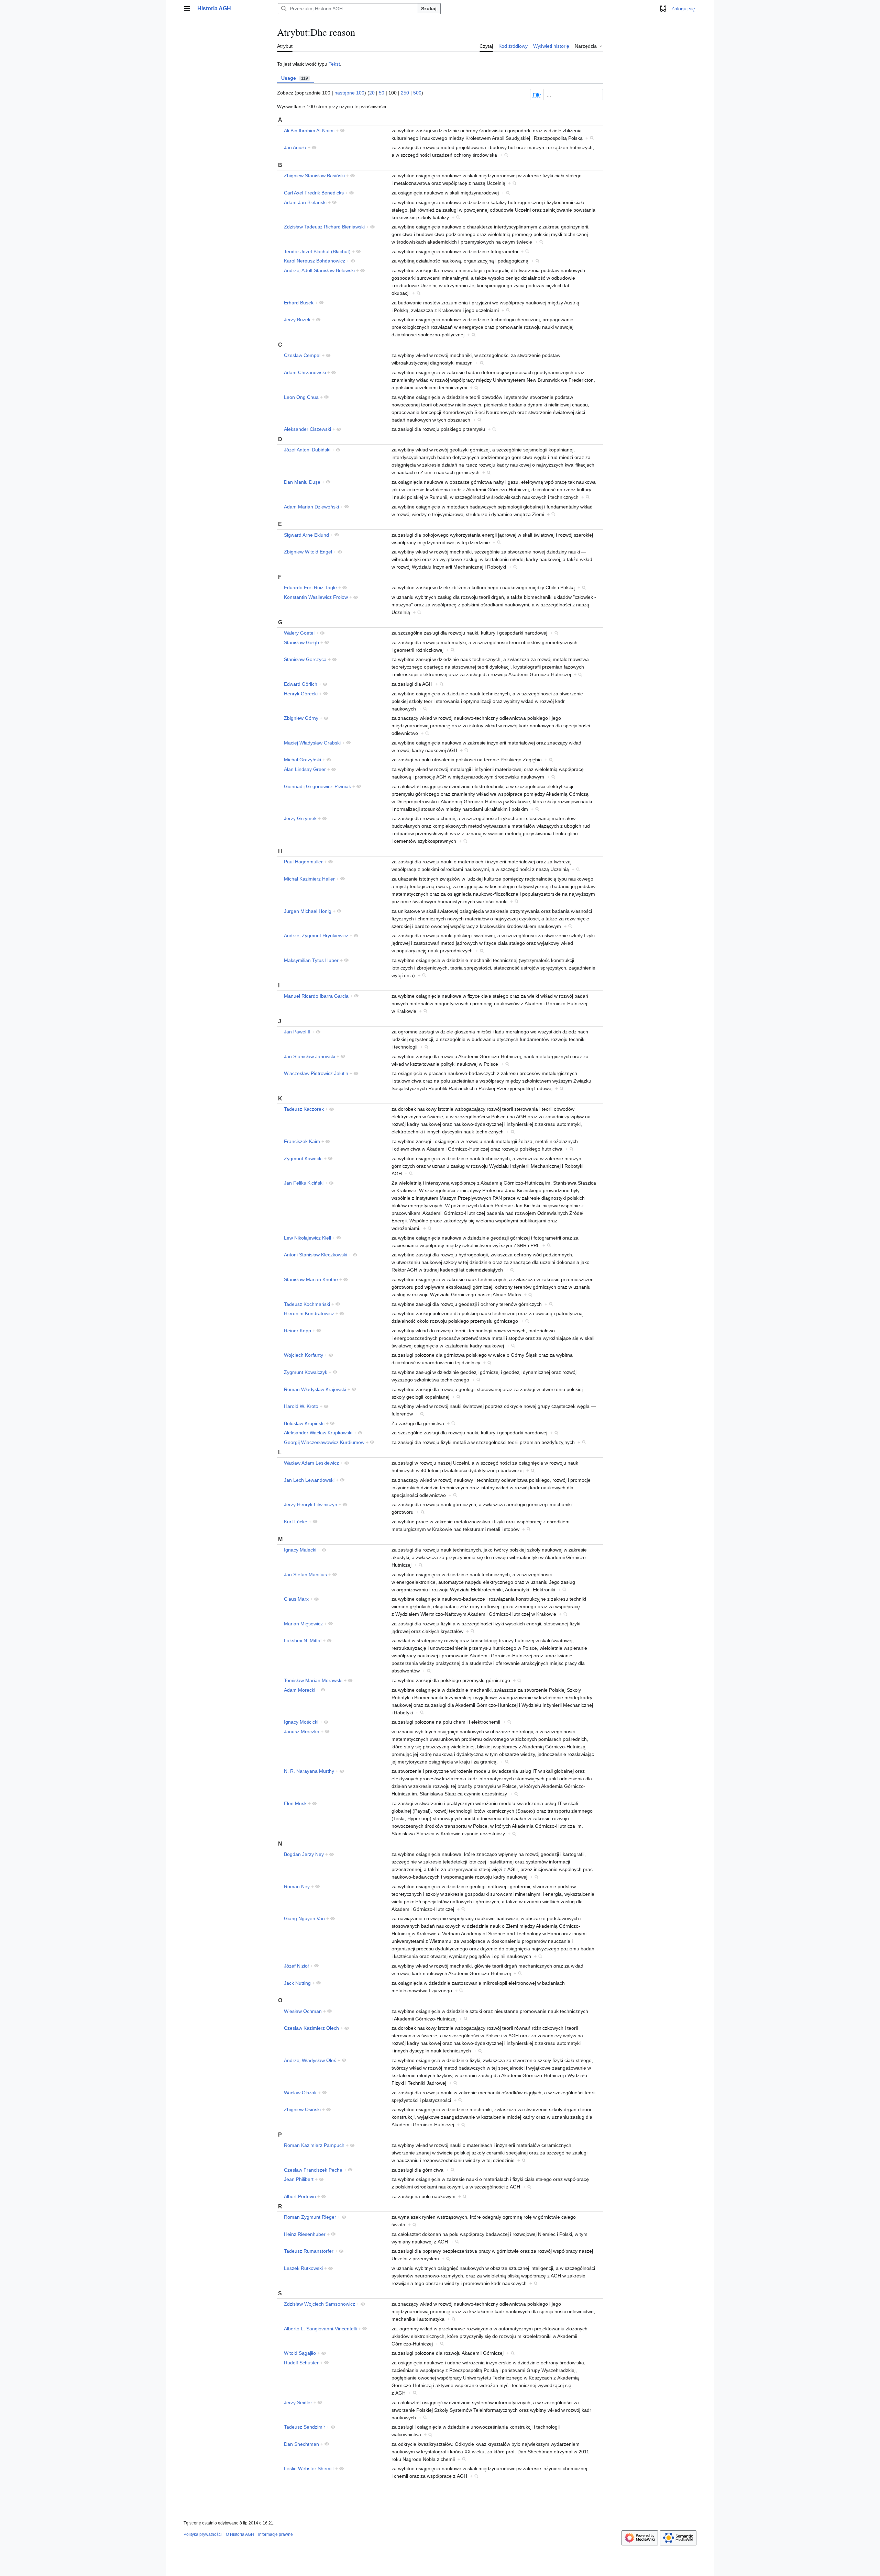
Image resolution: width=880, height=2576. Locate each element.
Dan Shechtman (301, 2444)
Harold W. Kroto (301, 1406)
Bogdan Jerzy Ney (304, 1854)
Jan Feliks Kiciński (304, 1183)
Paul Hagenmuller (303, 862)
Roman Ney (297, 1886)
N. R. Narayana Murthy (309, 1771)
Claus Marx (296, 1599)
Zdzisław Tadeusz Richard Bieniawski (324, 227)
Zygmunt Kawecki (303, 1158)
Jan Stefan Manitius (305, 1575)
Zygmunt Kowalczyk (306, 1372)
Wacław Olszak (300, 2093)
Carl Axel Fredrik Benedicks (314, 193)
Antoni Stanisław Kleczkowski (316, 1255)
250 (405, 93)
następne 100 (349, 93)
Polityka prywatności (203, 2534)
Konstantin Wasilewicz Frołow (316, 597)
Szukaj (429, 9)
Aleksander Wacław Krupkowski (318, 1433)
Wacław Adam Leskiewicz (311, 1463)
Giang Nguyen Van (304, 1918)
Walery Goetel (299, 633)
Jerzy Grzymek (300, 818)
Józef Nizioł (296, 1966)
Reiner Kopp (298, 1331)
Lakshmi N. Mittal (303, 1640)
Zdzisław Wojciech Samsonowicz (320, 2304)
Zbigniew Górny (301, 718)
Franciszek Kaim (302, 1141)
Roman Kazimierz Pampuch (314, 2145)
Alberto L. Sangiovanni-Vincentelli (320, 2329)
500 (417, 93)
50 (382, 93)
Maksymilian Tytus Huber (311, 960)
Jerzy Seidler (298, 2403)
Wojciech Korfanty (304, 1355)
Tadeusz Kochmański (307, 1304)
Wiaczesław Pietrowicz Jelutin (316, 1073)
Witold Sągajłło (300, 2353)
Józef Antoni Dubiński (307, 450)
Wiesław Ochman (303, 2011)
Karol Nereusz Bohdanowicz (315, 261)
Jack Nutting (297, 1983)
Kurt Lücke (296, 1522)
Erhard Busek (299, 303)
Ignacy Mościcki (301, 1722)
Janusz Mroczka (302, 1732)
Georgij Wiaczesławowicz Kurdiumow (324, 1442)
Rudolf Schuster (301, 2363)
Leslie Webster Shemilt (309, 2468)
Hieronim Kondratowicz (309, 1313)
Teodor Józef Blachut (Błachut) (317, 251)
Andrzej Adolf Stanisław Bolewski (319, 270)
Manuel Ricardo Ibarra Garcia (316, 996)
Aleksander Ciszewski (307, 429)
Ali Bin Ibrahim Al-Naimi (309, 131)
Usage (295, 78)
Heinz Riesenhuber (305, 2234)
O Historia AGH (240, 2534)
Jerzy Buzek (297, 320)
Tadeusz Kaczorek (304, 1109)
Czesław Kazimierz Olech (311, 2028)
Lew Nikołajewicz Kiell (307, 1238)
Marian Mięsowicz (303, 1624)
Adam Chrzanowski (305, 372)
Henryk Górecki (301, 694)
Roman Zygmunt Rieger (310, 2217)
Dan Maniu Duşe (302, 482)
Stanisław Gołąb (301, 642)
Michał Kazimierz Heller (309, 879)
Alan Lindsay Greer (305, 769)
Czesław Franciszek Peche (313, 2170)
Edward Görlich (301, 684)
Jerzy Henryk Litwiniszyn (311, 1504)
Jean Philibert (299, 2179)
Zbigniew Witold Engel (308, 552)
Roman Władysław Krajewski (315, 1389)
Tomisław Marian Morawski (313, 1680)
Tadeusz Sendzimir (305, 2427)
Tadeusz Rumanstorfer (309, 2251)
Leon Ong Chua (301, 397)
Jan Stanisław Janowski (310, 1056)
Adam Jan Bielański (305, 202)
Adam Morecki (300, 1690)
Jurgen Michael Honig (308, 911)
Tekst (334, 64)
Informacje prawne (276, 2534)
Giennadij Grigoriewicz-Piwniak (317, 786)
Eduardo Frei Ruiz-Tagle (310, 587)
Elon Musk (295, 1803)
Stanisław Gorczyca (305, 659)
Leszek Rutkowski (303, 2268)
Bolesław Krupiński (304, 1423)
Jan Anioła (295, 147)
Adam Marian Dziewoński (311, 507)
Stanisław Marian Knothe (311, 1279)
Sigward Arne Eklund (306, 535)
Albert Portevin (300, 2196)
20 (372, 93)
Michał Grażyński (302, 760)
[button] (187, 9)
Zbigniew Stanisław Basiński (314, 176)
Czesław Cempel (302, 355)
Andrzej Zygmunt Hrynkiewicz (316, 936)
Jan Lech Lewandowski (309, 1480)
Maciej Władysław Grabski (312, 743)
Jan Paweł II (297, 1032)
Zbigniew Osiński (302, 2109)
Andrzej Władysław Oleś (310, 2060)
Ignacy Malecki (300, 1550)
